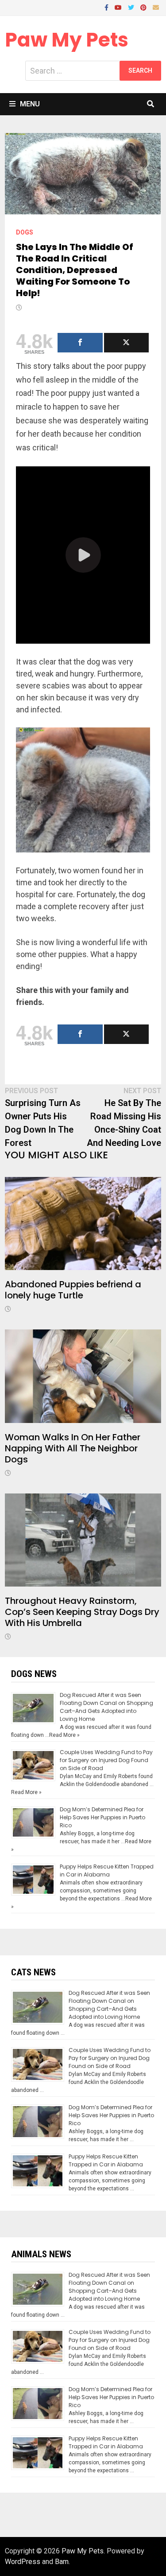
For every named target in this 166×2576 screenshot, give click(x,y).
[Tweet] (127, 343)
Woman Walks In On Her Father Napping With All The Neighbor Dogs (73, 1448)
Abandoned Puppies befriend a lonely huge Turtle (73, 1290)
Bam (62, 2562)
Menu (30, 104)
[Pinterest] (144, 7)
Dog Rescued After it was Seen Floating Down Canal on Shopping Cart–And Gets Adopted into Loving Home (106, 1707)
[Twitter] (132, 7)
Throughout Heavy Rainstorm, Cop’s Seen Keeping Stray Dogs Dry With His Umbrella (82, 1612)
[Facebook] (107, 7)
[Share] (80, 343)
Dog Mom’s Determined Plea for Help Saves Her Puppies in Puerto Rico (102, 1817)
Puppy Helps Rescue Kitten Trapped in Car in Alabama (107, 1870)
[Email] (156, 7)
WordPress (23, 2562)
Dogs (25, 232)
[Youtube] (119, 7)
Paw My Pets (67, 40)
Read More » (64, 1735)
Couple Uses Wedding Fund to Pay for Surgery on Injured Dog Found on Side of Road (106, 1760)
